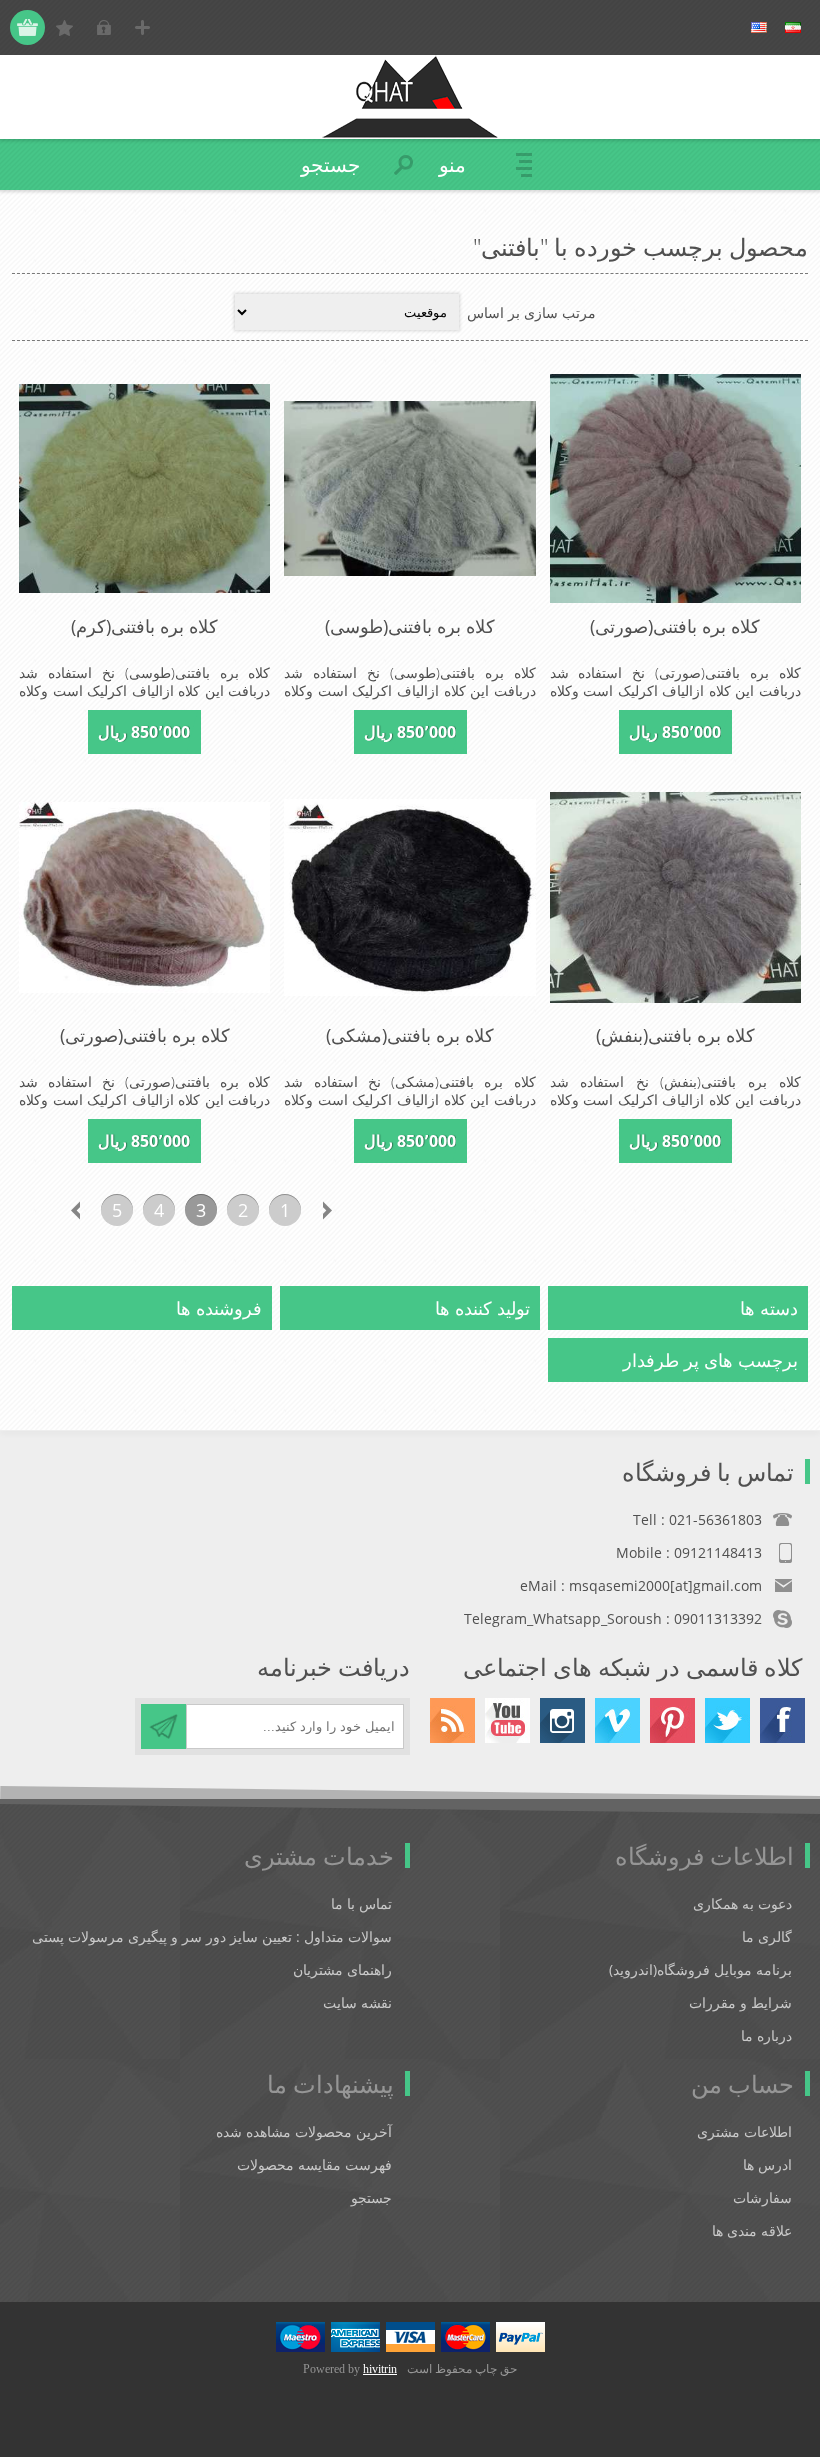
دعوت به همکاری (742, 1903)
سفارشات (762, 2197)
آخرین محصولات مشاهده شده (304, 2131)
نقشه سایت (357, 2002)
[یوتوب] (507, 1720)
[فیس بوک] (782, 1720)
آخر (33, 1210)
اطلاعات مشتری (744, 2131)
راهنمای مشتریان (342, 1969)
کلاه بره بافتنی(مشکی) (410, 1035)
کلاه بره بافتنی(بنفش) (675, 1035)
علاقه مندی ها (752, 2230)
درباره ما (766, 2035)
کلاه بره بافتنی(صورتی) (675, 626)
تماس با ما (361, 1903)
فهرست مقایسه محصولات (314, 2164)
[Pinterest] (672, 1720)
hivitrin (380, 2369)
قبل (327, 1210)
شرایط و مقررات (740, 2002)
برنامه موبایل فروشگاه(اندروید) (700, 1969)
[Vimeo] (617, 1720)
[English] (759, 28)
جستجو (371, 2197)
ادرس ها (767, 2164)
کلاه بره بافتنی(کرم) (144, 626)
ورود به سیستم (103, 27)
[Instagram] (562, 1720)
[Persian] (793, 28)
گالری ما (767, 1936)
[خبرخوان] (452, 1720)
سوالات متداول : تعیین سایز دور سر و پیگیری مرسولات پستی (212, 1936)
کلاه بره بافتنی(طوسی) (410, 626)
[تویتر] (727, 1720)
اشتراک (163, 1726)
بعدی (75, 1210)
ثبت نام (142, 27)
